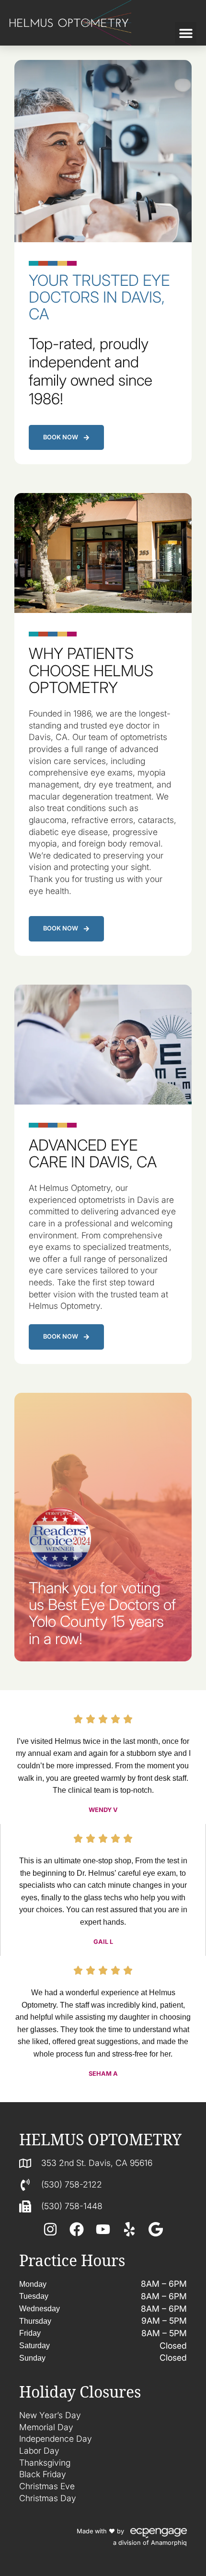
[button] (186, 33)
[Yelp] (129, 2229)
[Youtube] (103, 2229)
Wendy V (103, 1810)
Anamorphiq (169, 2543)
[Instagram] (50, 2229)
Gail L (103, 1942)
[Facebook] (77, 2229)
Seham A (103, 2074)
